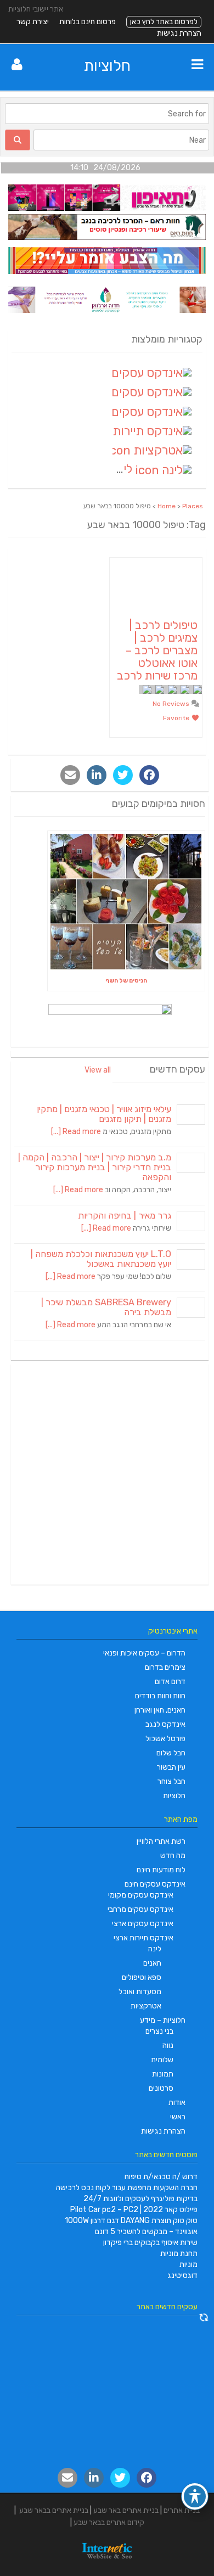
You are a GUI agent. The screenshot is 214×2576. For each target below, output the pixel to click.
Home (167, 506)
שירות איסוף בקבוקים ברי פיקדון (150, 2243)
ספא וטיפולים (142, 1977)
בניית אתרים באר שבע (126, 2510)
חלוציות (107, 66)
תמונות (163, 2074)
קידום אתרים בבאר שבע (109, 2522)
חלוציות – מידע (163, 2020)
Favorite (177, 718)
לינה (155, 1949)
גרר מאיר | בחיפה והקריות (125, 1216)
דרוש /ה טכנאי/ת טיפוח (161, 2177)
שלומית (162, 2060)
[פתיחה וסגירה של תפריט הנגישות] (195, 2496)
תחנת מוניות (179, 2254)
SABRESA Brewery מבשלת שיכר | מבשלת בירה (106, 1307)
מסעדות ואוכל (140, 1992)
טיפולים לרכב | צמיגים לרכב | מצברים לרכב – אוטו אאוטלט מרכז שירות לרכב (157, 650)
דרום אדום (170, 1682)
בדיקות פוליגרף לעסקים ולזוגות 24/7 (140, 2199)
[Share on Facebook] (149, 775)
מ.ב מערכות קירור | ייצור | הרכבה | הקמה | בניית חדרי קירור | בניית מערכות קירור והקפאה (95, 1167)
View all (98, 1070)
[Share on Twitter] (123, 775)
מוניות (188, 2264)
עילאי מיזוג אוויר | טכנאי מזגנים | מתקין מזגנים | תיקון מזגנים (104, 1114)
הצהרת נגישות (179, 33)
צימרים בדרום (165, 1667)
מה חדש (173, 1856)
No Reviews (172, 704)
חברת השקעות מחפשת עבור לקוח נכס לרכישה (127, 2188)
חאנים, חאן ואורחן (160, 1710)
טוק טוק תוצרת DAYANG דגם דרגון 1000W (131, 2221)
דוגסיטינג (182, 2275)
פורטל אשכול (165, 1739)
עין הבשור (171, 1767)
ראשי (178, 2117)
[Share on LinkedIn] (97, 775)
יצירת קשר (33, 22)
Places (193, 506)
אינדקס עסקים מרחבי (140, 1909)
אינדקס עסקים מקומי (141, 1895)
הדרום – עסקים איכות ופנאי (144, 1653)
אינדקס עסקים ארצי (143, 1924)
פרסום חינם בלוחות (88, 22)
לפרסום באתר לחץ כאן (164, 22)
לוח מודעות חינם (161, 1870)
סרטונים (161, 2088)
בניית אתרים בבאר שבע (54, 2510)
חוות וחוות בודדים (160, 1696)
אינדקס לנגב (165, 1724)
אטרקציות (146, 2006)
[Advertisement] (107, 1474)
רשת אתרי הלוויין (161, 1841)
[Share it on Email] (70, 775)
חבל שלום (171, 1753)
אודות (177, 2103)
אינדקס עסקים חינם (155, 1884)
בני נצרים (159, 2031)
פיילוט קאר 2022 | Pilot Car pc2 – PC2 (134, 2210)
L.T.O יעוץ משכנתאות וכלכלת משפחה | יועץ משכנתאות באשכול (101, 1259)
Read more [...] (76, 1132)
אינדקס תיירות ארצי (143, 1938)
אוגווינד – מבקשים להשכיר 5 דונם (146, 2232)
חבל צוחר (171, 1781)
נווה (168, 2045)
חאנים (152, 1963)
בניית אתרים (182, 2510)
